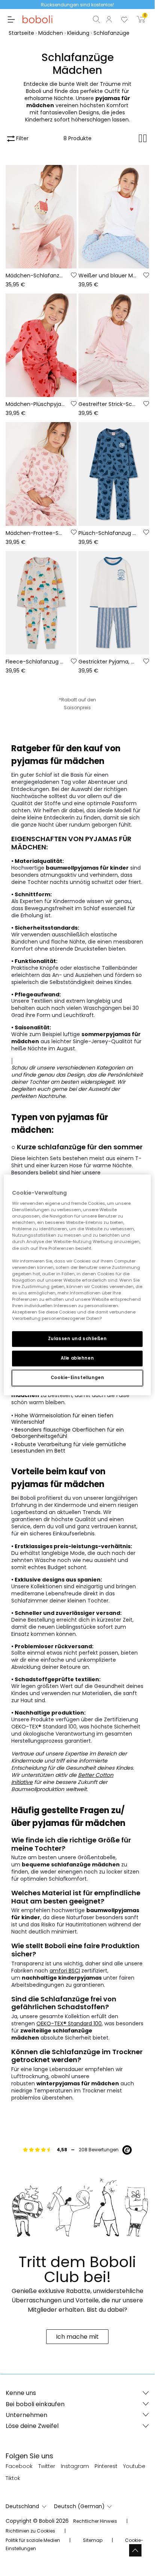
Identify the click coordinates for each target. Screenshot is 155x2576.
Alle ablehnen (77, 1358)
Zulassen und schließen (77, 1339)
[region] (77, 1285)
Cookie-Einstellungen (77, 1378)
